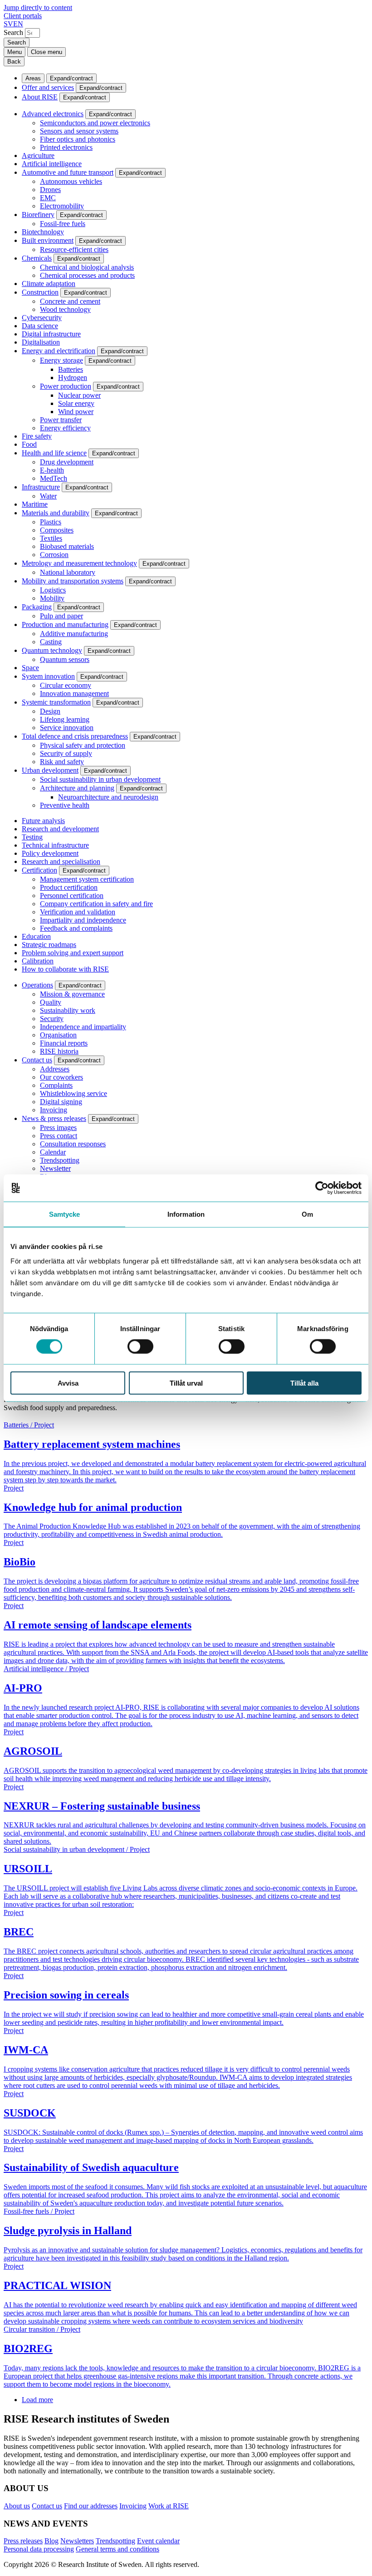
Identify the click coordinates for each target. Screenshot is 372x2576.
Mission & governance (72, 994)
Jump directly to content (38, 7)
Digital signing (61, 1102)
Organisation (58, 1035)
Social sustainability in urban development (100, 779)
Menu (15, 52)
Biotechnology (43, 232)
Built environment (48, 240)
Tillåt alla (304, 1383)
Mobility (52, 598)
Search (13, 32)
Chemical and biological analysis (87, 267)
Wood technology (65, 309)
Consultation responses (73, 1144)
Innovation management (74, 693)
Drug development (67, 462)
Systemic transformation (56, 702)
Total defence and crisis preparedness (75, 736)
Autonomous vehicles (71, 181)
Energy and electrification (59, 351)
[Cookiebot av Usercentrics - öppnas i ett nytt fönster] (322, 1188)
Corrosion (54, 555)
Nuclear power (79, 395)
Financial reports (64, 1043)
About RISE (40, 97)
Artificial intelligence (52, 164)
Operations (37, 985)
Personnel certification (72, 896)
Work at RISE (169, 2506)
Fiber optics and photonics (78, 139)
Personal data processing (39, 2549)
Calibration (38, 961)
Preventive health (65, 805)
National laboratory (68, 572)
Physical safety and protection (83, 745)
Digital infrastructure (51, 334)
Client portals (23, 16)
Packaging (37, 607)
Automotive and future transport (68, 172)
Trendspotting (60, 1160)
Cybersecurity (42, 318)
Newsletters (77, 2541)
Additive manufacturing (74, 634)
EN (18, 24)
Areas (33, 78)
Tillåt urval (186, 1383)
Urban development (50, 770)
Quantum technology (52, 650)
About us (17, 2506)
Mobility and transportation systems (73, 581)
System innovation (48, 676)
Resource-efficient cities (74, 249)
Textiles (51, 538)
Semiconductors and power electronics (95, 123)
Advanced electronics (53, 114)
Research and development (60, 829)
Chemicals (37, 258)
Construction (40, 292)
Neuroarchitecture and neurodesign (108, 797)
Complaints (56, 1085)
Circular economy (66, 685)
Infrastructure (41, 487)
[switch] (140, 1347)
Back (14, 62)
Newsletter (55, 1168)
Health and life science (54, 453)
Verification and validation (78, 912)
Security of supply (66, 753)
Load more (37, 2400)
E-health (52, 470)
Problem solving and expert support (73, 953)
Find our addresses (91, 2506)
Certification (39, 870)
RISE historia (59, 1051)
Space (30, 668)
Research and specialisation (61, 861)
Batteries (71, 369)
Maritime (35, 504)
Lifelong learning (65, 719)
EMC (48, 198)
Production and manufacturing (65, 624)
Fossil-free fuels (63, 224)
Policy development (50, 853)
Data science (40, 326)
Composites (57, 530)
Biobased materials (67, 546)
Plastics (51, 522)
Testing (32, 837)
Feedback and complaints (76, 928)
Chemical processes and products (87, 275)
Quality (51, 1002)
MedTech (54, 478)
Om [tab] (307, 1214)
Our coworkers (61, 1077)
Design (50, 711)
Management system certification (87, 879)
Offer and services (48, 87)
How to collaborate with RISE (65, 969)
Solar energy (76, 403)
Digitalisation (41, 342)
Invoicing (54, 1110)
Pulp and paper (61, 616)
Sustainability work (68, 1010)
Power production (66, 386)
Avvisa (68, 1383)
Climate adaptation (49, 284)
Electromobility (62, 206)
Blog (51, 2541)
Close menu (46, 52)
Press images (58, 1128)
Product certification (69, 887)
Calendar (53, 1152)
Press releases (23, 2541)
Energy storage (61, 360)
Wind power (76, 412)
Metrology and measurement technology (79, 563)
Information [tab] (186, 1214)
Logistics (53, 590)
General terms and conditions (117, 2549)
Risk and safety (62, 762)
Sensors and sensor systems (79, 131)
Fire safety (37, 436)
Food (29, 444)
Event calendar (158, 2541)
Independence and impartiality (83, 1027)
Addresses (55, 1069)
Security (52, 1019)
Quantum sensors (65, 659)
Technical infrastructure (55, 845)
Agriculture (38, 155)
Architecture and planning (77, 788)
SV (8, 24)
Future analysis (43, 821)
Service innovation (67, 728)
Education (36, 936)
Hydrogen (73, 378)
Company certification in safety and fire (96, 904)
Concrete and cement (70, 301)
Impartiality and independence (83, 920)
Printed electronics (66, 147)
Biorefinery (38, 215)
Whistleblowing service (73, 1093)
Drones (50, 190)
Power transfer (61, 420)
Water (48, 496)
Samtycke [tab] (65, 1214)
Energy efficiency (65, 428)
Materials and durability (56, 513)
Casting (51, 642)
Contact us (37, 1060)
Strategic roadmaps (49, 945)
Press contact (59, 1136)
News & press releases (54, 1118)
